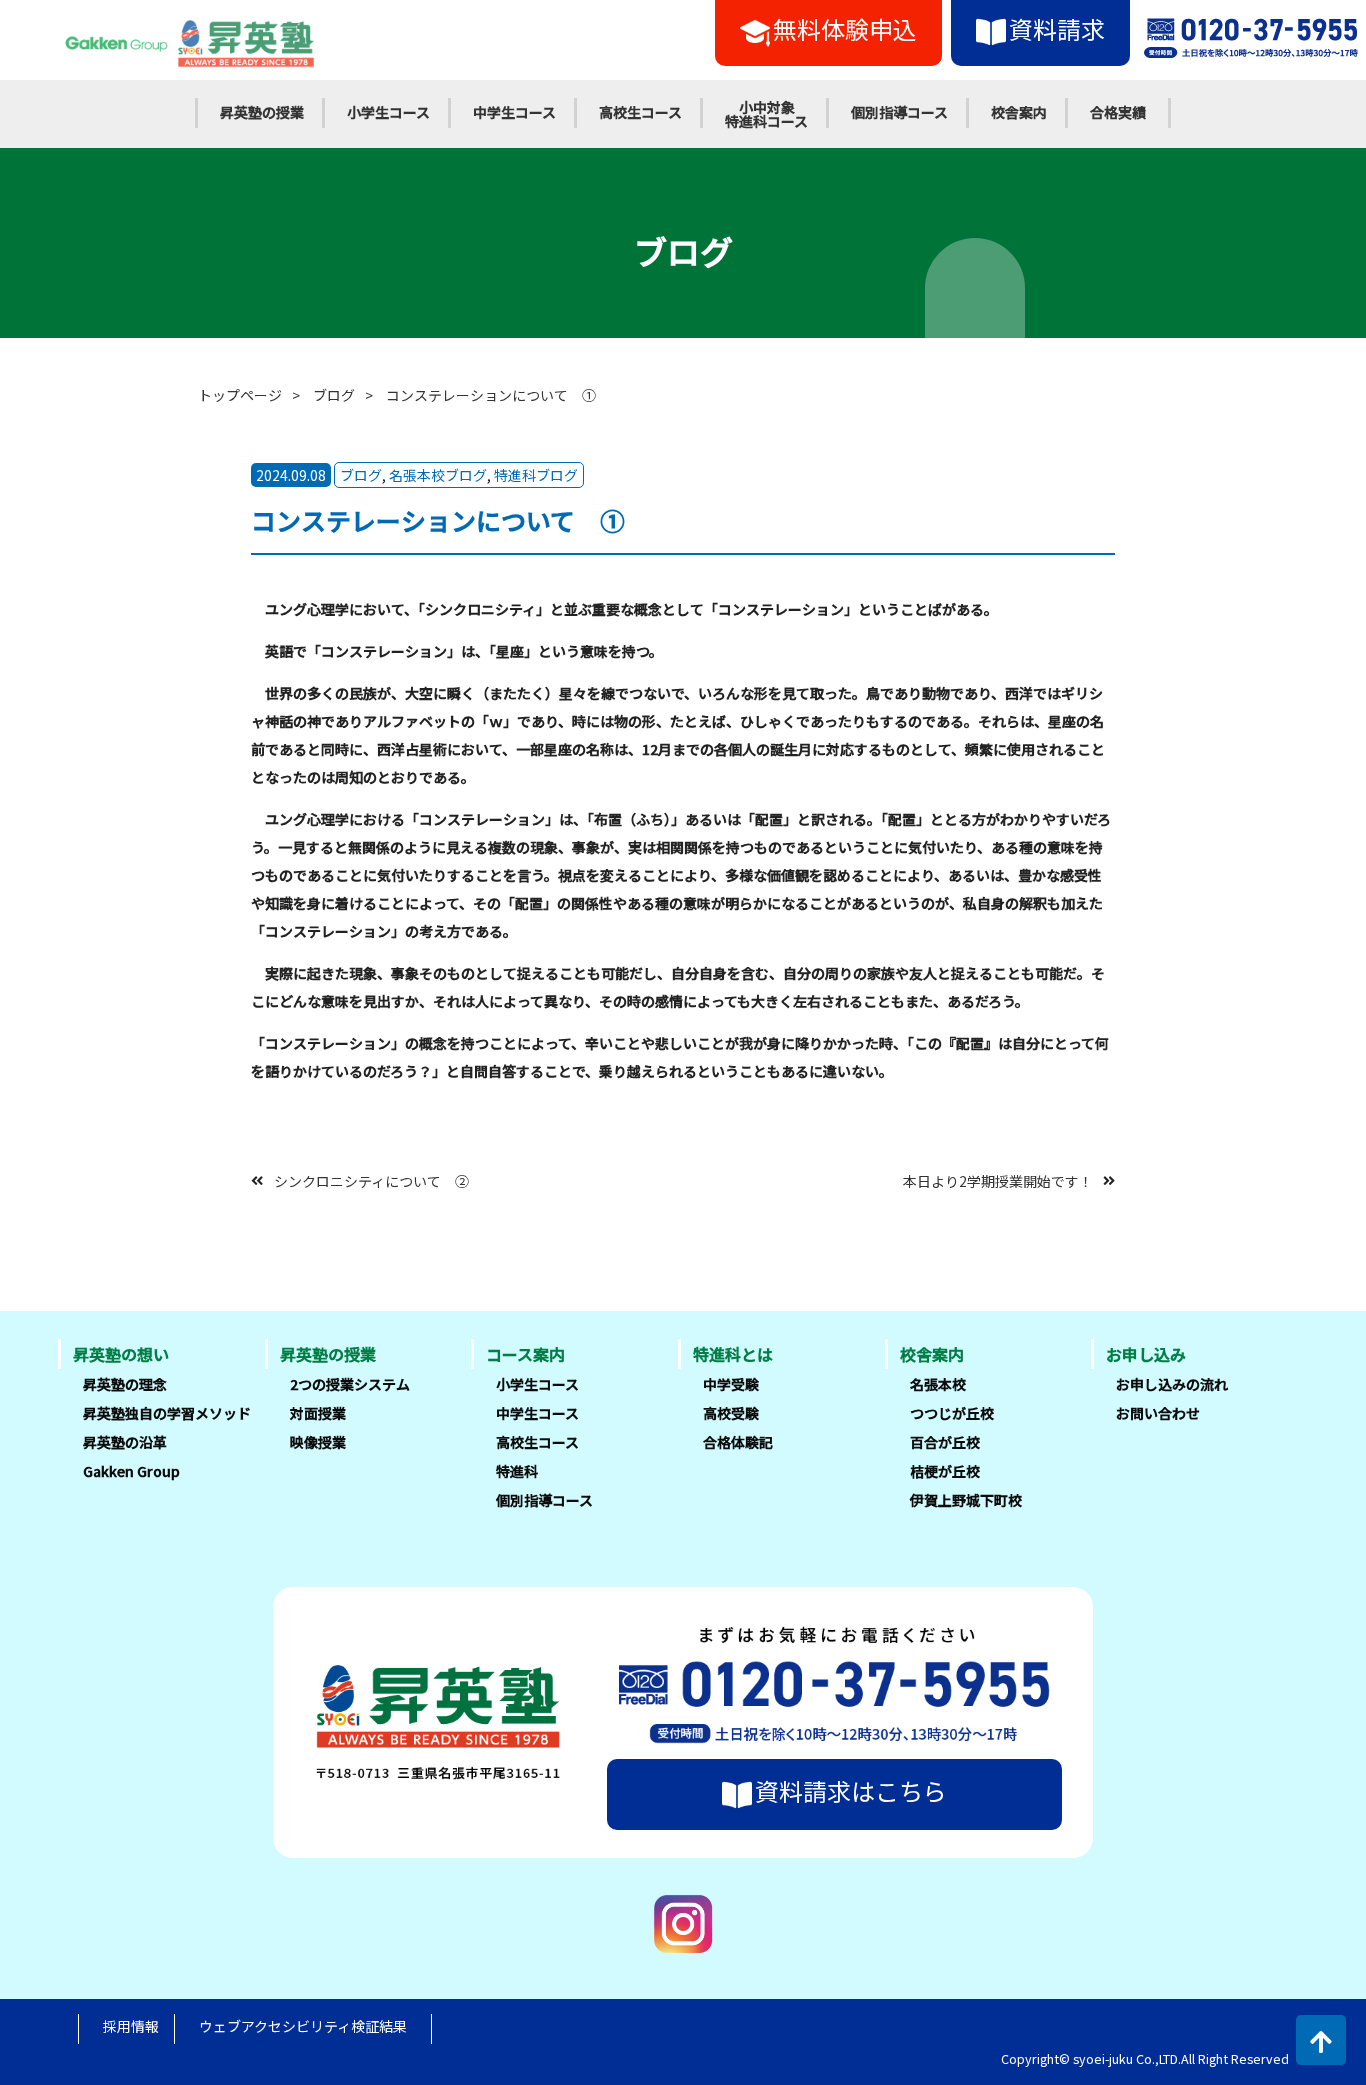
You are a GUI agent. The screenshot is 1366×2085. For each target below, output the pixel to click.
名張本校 (938, 1384)
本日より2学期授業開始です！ (998, 1180)
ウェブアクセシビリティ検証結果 (303, 2026)
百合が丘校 (945, 1442)
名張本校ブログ (438, 475)
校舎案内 (1019, 112)
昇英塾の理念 (125, 1384)
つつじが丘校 (952, 1413)
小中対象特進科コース (766, 114)
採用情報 (131, 2026)
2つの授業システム (350, 1384)
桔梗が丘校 (945, 1471)
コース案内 (525, 1354)
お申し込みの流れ (1172, 1384)
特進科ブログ (536, 475)
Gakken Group (131, 1471)
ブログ (334, 395)
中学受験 (731, 1384)
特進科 (517, 1471)
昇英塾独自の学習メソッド (167, 1413)
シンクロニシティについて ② (371, 1180)
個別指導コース (899, 112)
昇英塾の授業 (262, 112)
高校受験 (731, 1413)
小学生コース (388, 112)
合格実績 (1118, 112)
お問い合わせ (1158, 1413)
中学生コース (514, 112)
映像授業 (318, 1442)
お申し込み (1146, 1354)
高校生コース (640, 112)
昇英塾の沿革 (125, 1442)
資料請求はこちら (851, 1790)
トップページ (240, 395)
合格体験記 (738, 1442)
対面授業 (318, 1413)
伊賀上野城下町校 (966, 1500)
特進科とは (733, 1354)
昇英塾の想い (121, 1354)
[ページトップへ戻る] (1321, 2040)
